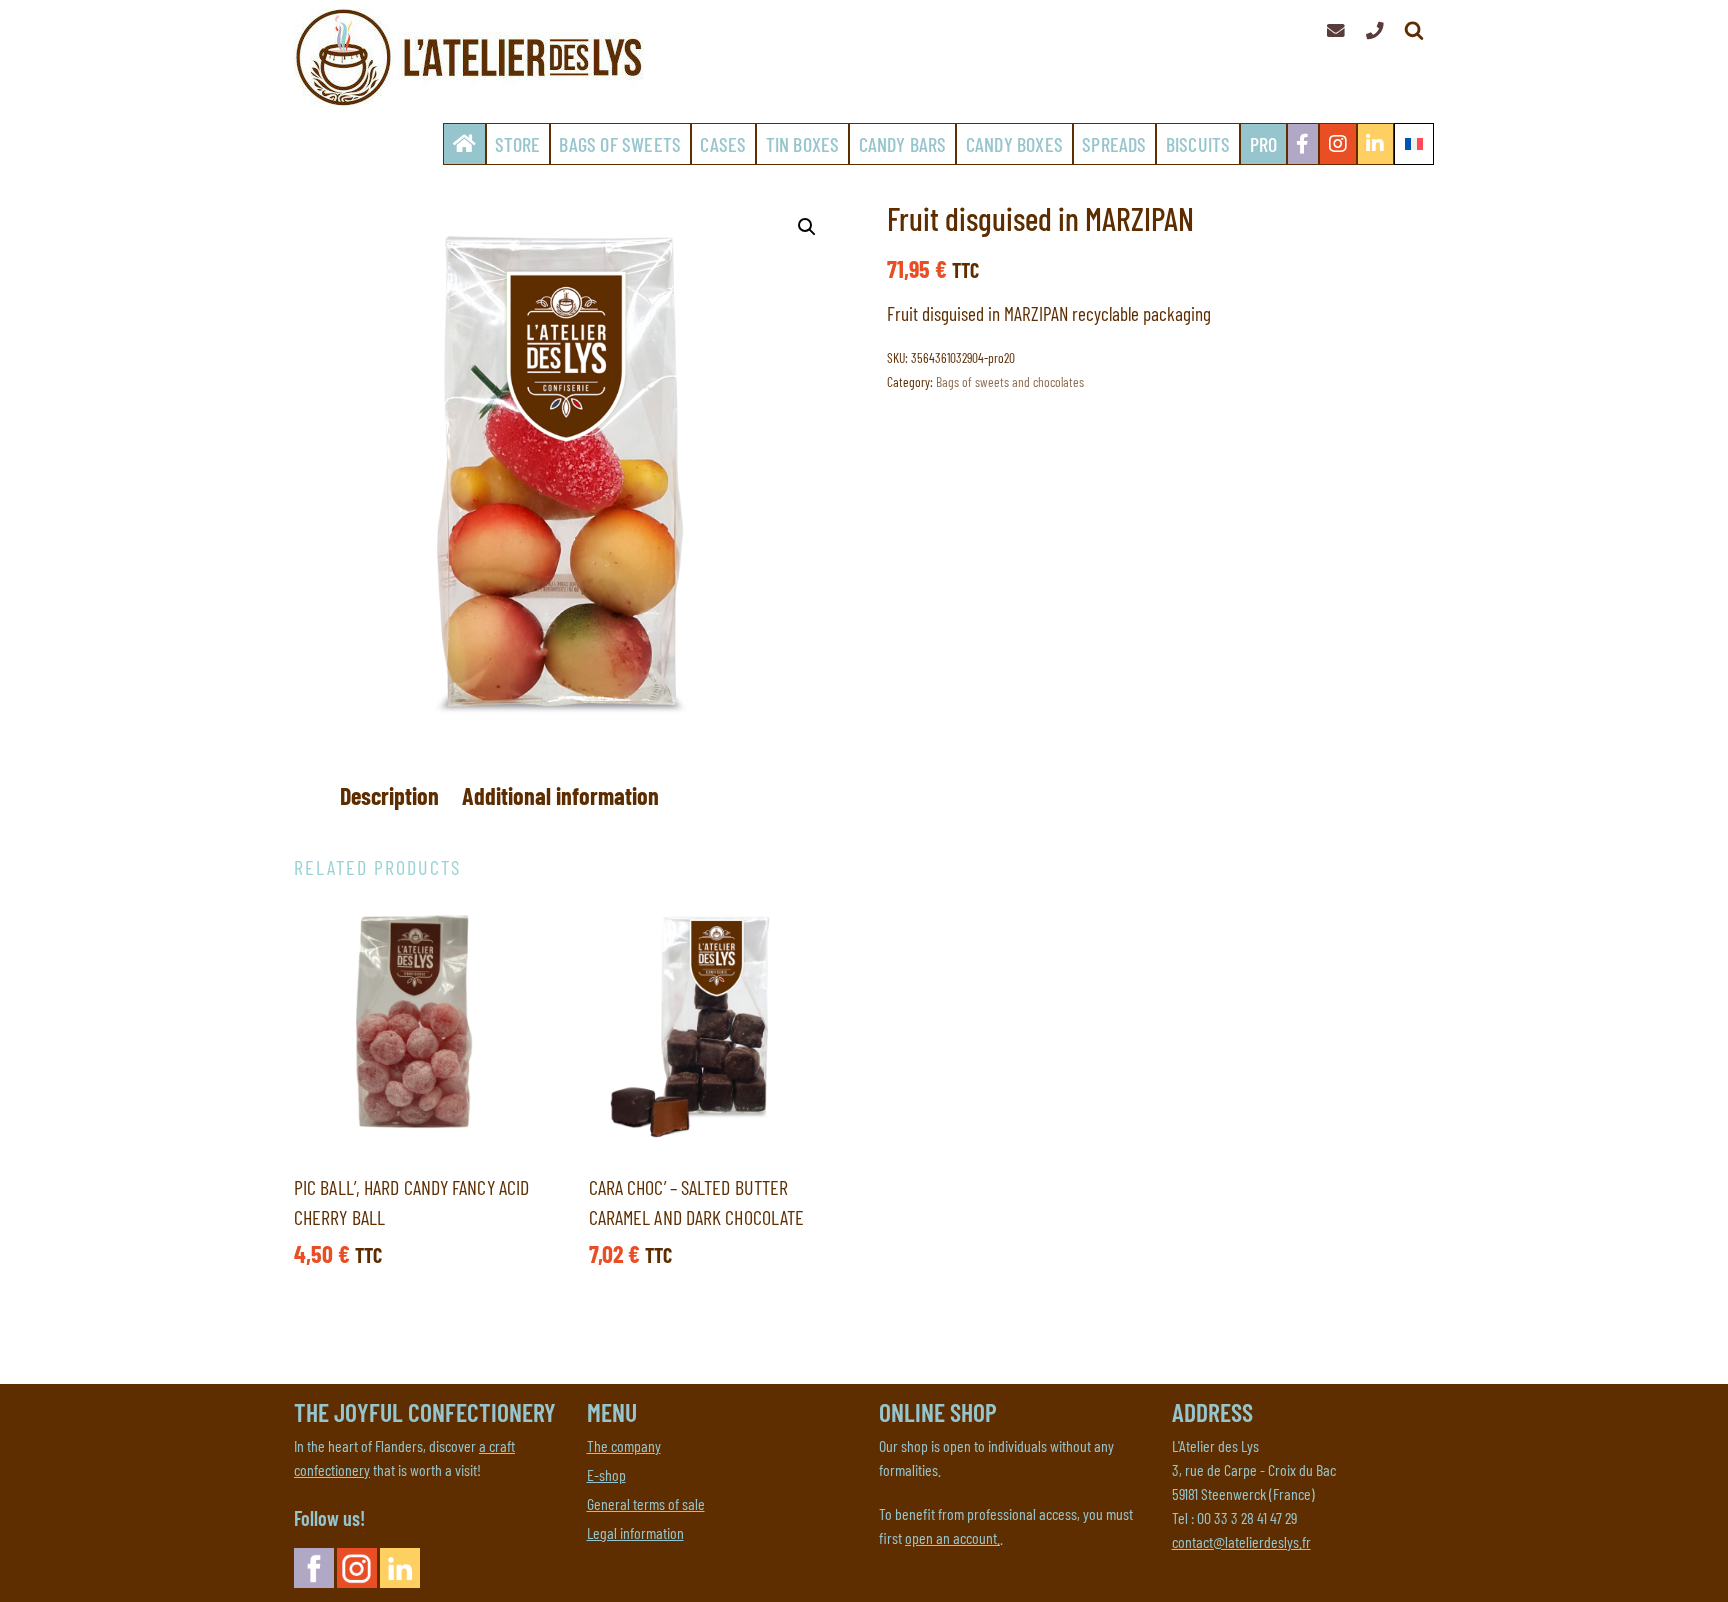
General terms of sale (646, 1503)
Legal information (635, 1532)
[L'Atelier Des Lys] (474, 57)
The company (624, 1445)
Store (517, 144)
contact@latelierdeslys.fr (1241, 1541)
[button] (807, 227)
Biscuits (1198, 144)
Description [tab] (389, 795)
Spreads (1114, 144)
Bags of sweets (620, 144)
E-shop (606, 1474)
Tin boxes (803, 144)
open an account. (952, 1537)
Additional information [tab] (560, 795)
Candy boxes (1014, 144)
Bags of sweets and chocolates (1010, 381)
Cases (723, 144)
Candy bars (903, 144)
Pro (1264, 144)
